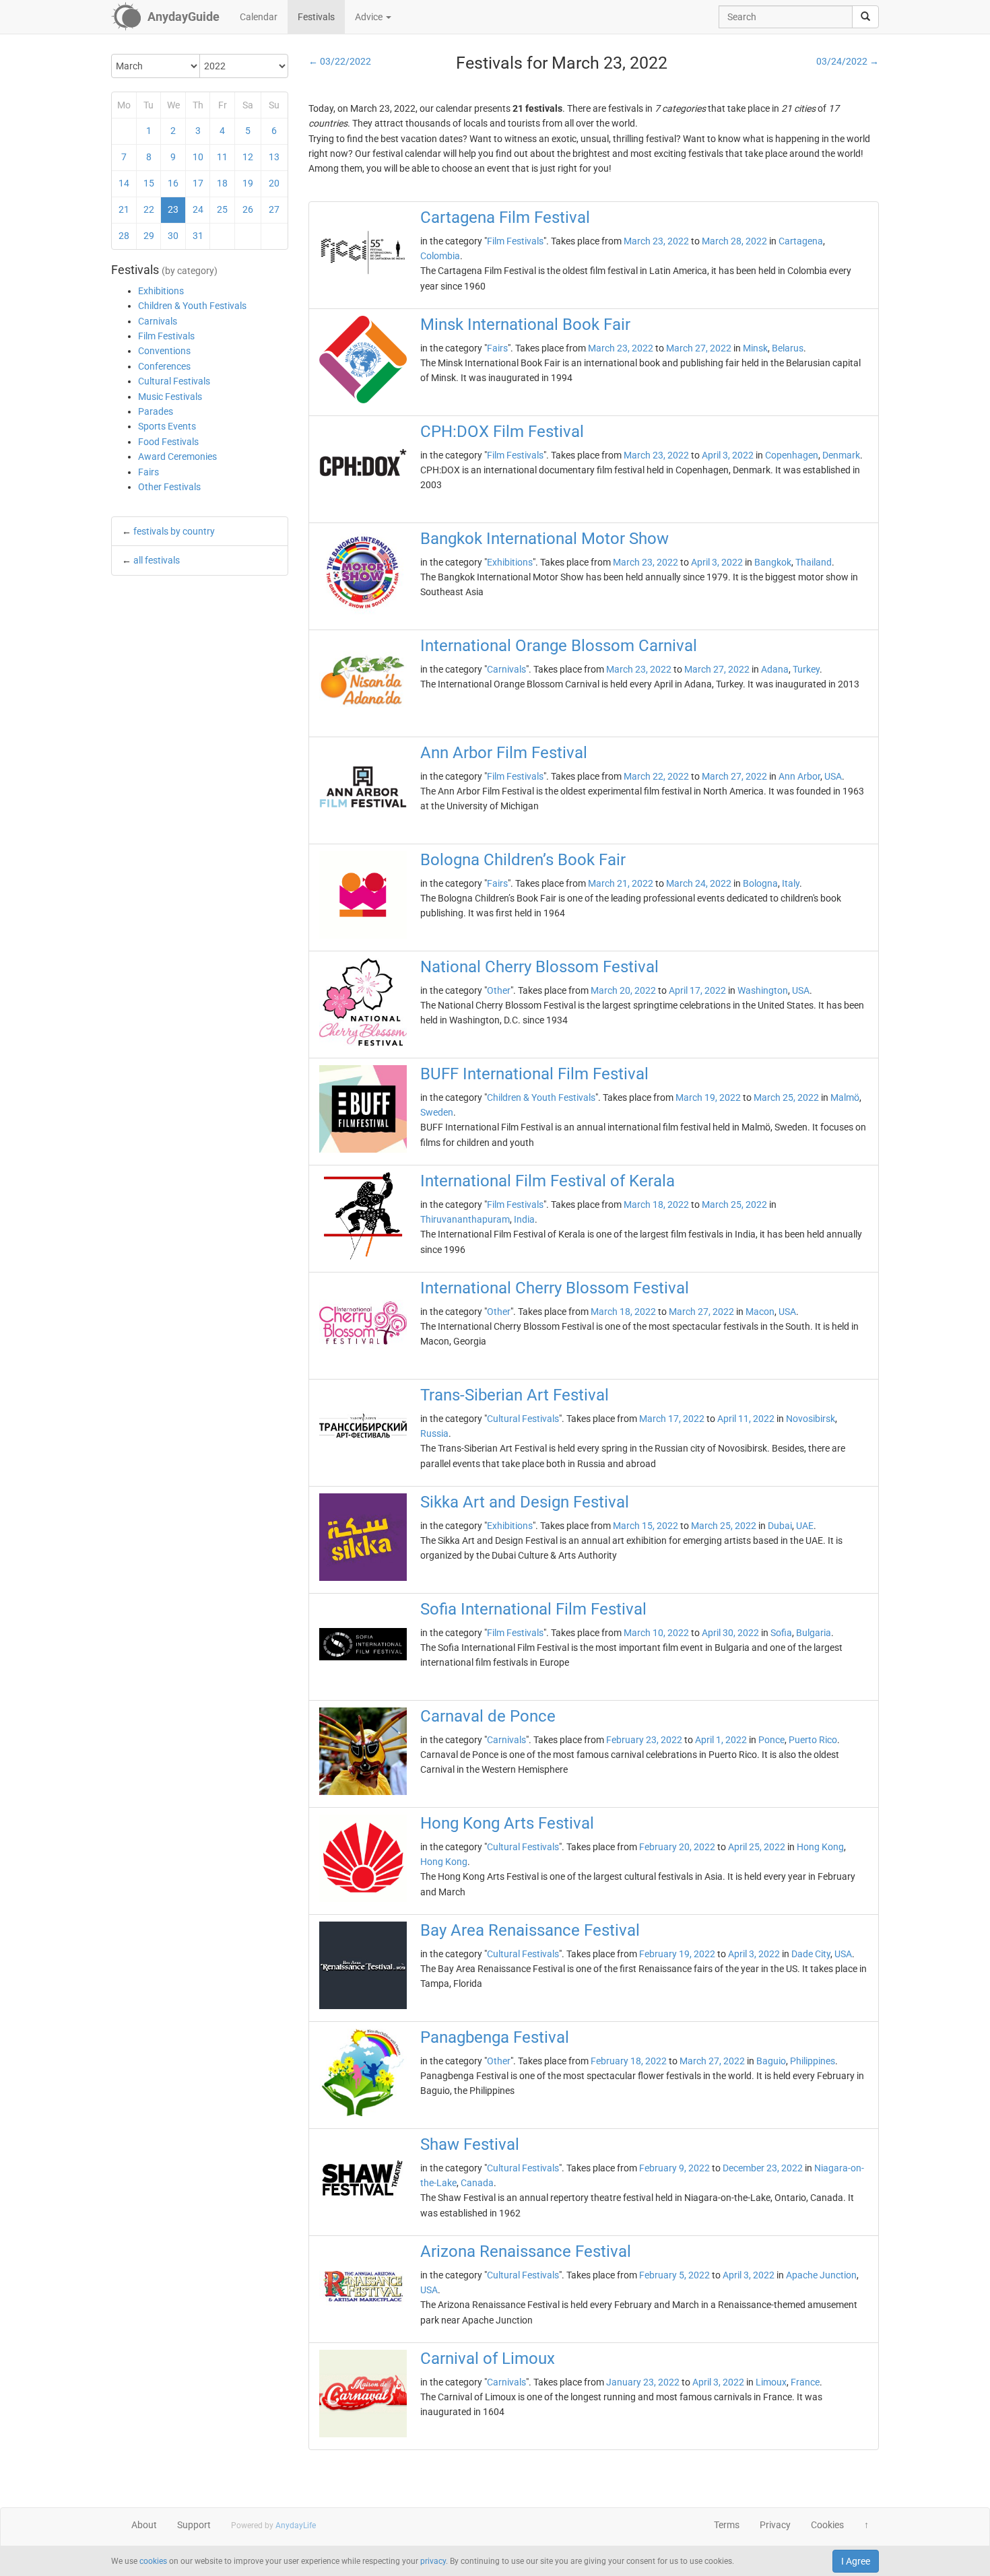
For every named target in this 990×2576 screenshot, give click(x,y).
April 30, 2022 (730, 1633)
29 (149, 236)
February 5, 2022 (674, 2275)
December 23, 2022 (763, 2168)
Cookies (827, 2525)
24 (198, 209)
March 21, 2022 (621, 883)
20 (274, 183)
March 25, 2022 (786, 1097)
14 (124, 183)
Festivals (316, 17)
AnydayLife (296, 2526)
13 (274, 157)
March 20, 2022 (623, 990)
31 (198, 236)
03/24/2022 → (848, 61)
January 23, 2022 (643, 2382)
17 (198, 183)
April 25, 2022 (757, 1847)
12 (248, 157)
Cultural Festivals (174, 381)
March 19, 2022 (708, 1097)
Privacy (775, 2525)
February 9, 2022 (674, 2168)
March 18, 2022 (656, 1205)
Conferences (164, 366)
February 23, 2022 (644, 1740)
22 (149, 209)
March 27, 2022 (699, 348)
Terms (727, 2525)
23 (173, 209)
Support (194, 2525)
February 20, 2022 (677, 1847)
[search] (865, 17)
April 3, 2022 (728, 455)
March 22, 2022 (656, 776)
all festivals (157, 560)
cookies (153, 2561)
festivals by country (174, 531)
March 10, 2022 (656, 1633)
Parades (156, 411)
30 (173, 236)
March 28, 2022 (734, 241)
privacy (433, 2561)
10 (198, 157)
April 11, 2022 (746, 1419)
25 (222, 209)
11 (222, 157)
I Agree (856, 2561)
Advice (370, 17)
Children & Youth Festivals (192, 306)
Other (499, 990)
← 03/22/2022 (340, 61)
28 (124, 236)
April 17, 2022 (697, 990)
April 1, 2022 (721, 1740)
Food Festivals (168, 442)
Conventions (164, 351)
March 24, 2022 (699, 883)
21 (124, 209)
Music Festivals (170, 397)
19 (248, 183)
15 (149, 183)
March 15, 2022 (646, 1526)
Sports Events (167, 426)
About (144, 2525)
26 (248, 209)
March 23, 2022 (656, 241)
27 (274, 209)
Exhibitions (161, 291)
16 (173, 183)
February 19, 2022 (677, 1954)
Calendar (259, 17)
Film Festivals (166, 336)
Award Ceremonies (177, 456)
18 (222, 183)
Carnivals (158, 321)
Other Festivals (169, 487)
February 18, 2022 (629, 2061)
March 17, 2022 (672, 1419)
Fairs (148, 472)
